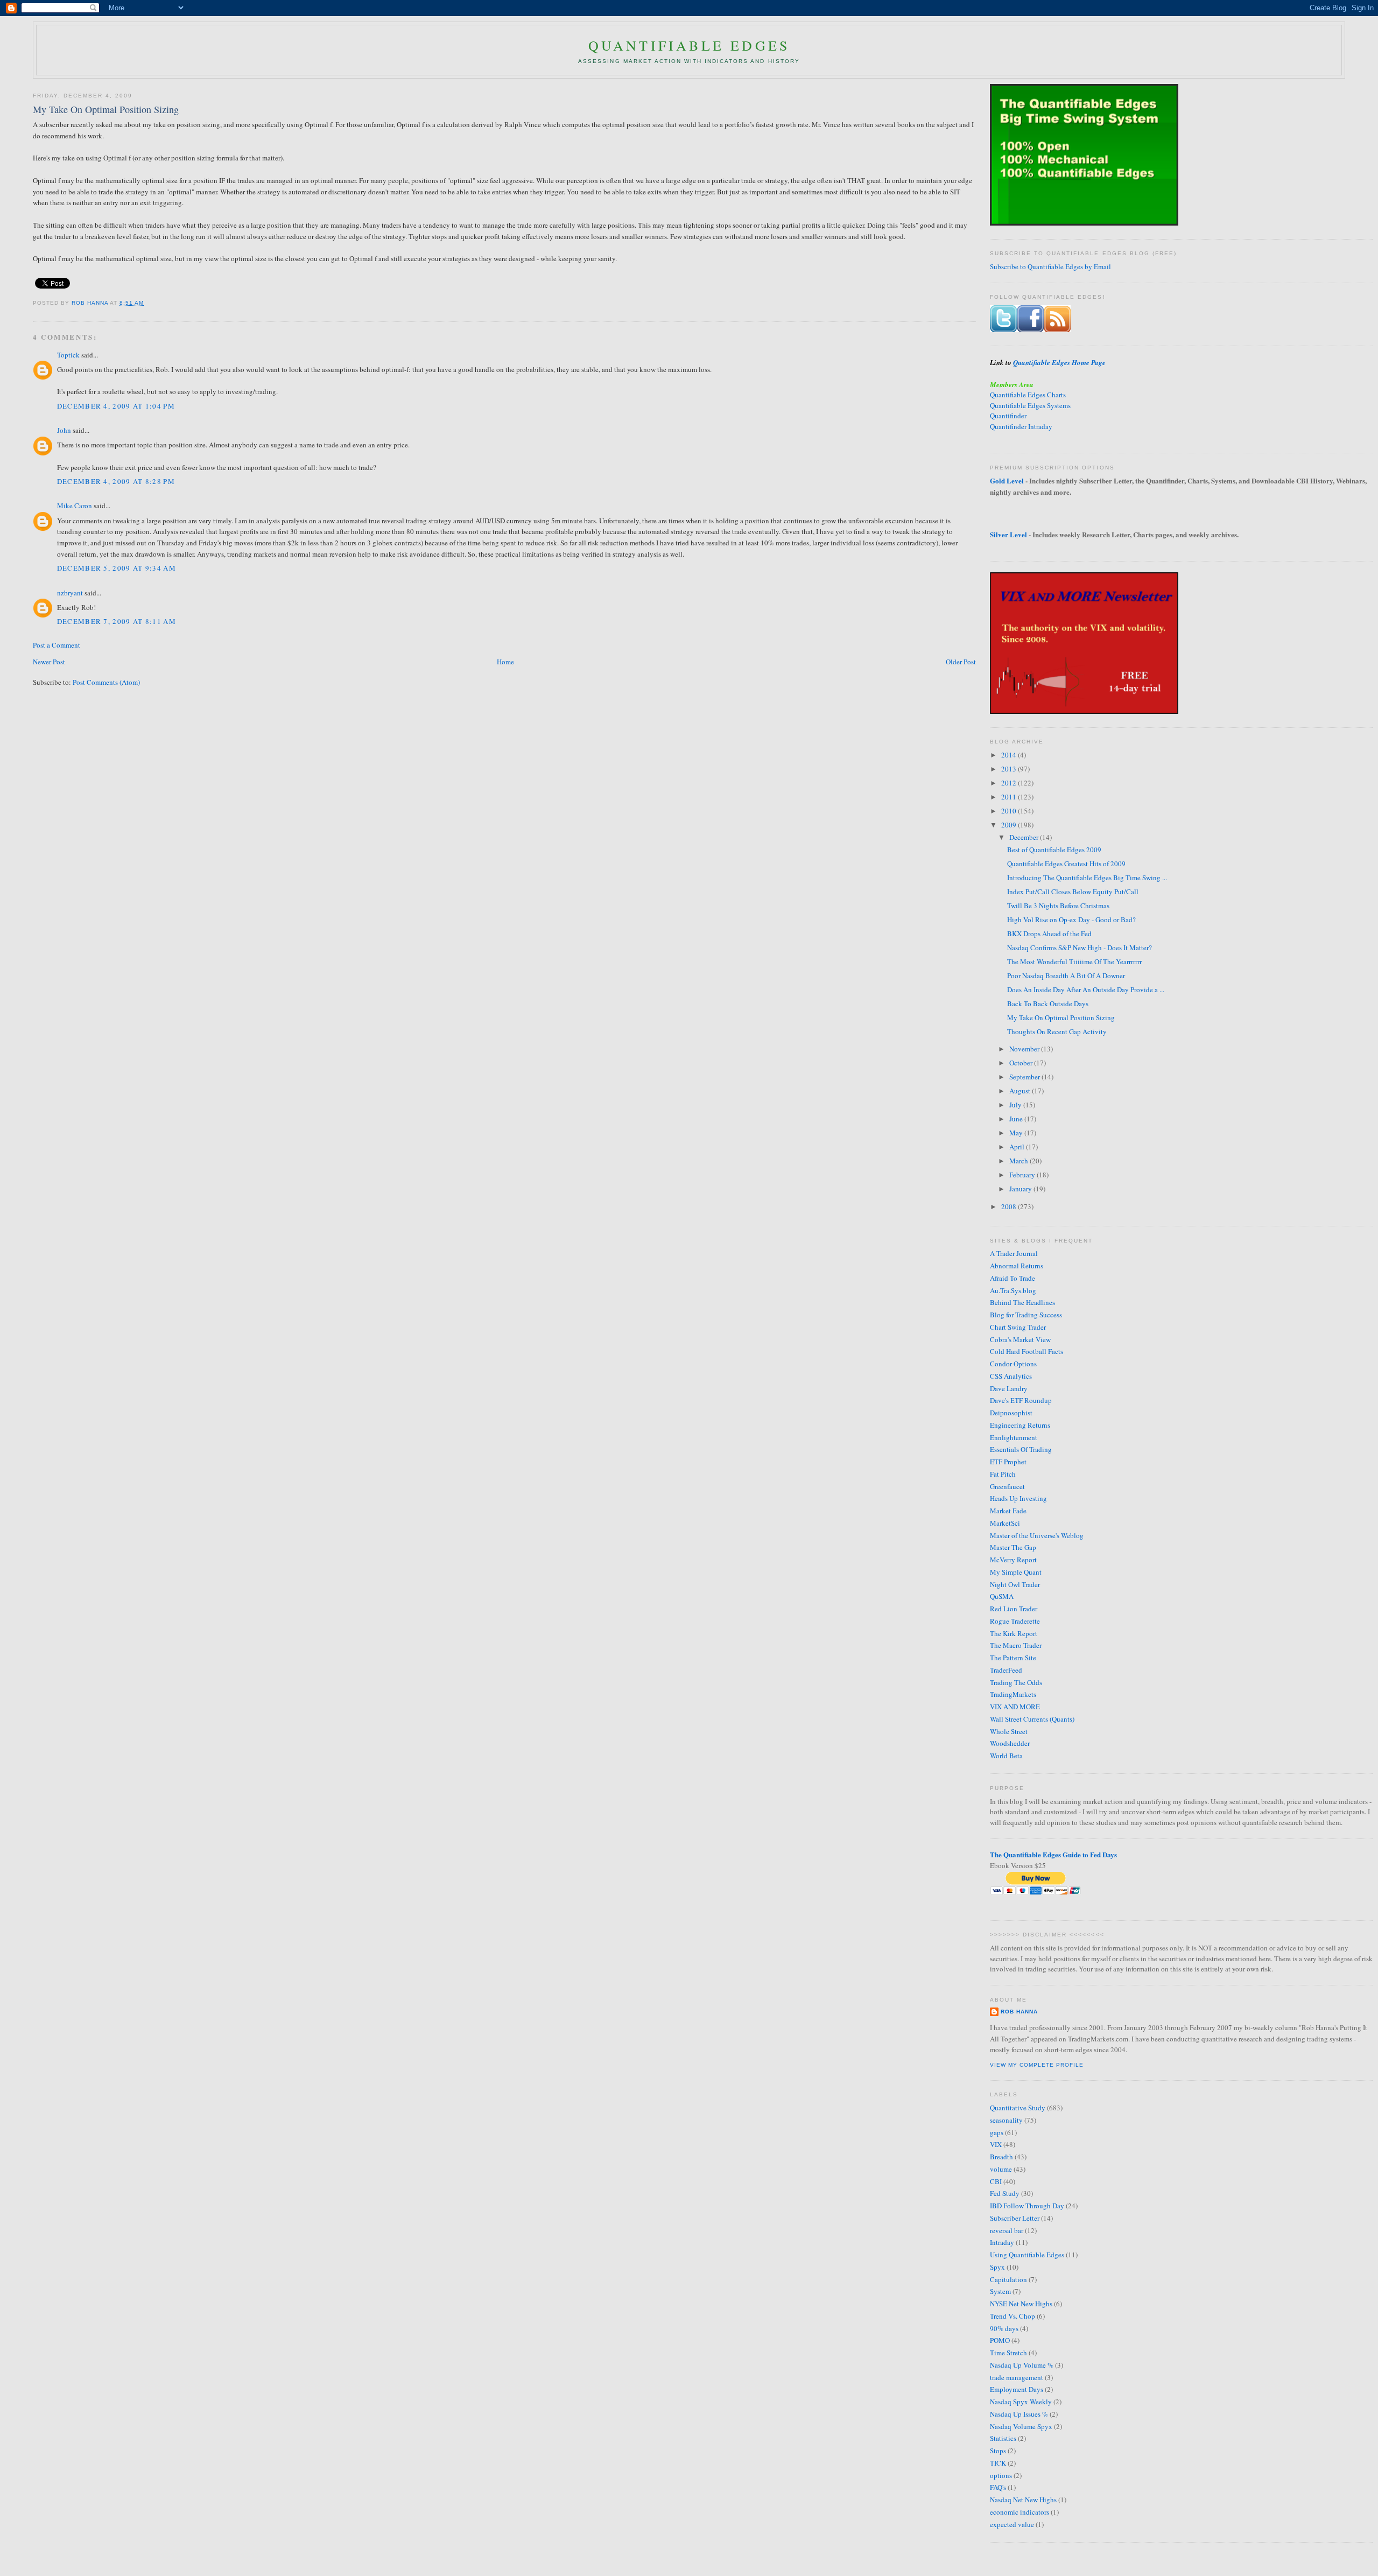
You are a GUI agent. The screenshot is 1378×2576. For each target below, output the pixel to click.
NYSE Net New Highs (1021, 2304)
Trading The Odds (1016, 1682)
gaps (997, 2132)
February (1023, 1175)
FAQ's (998, 2487)
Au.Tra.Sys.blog (1013, 1290)
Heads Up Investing (1018, 1498)
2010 (1010, 811)
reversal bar (1007, 2230)
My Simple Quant (1016, 1572)
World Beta (1006, 1756)
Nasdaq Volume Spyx (1021, 2426)
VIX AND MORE (1015, 1707)
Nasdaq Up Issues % (1019, 2414)
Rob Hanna (91, 303)
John (64, 430)
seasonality (1006, 2120)
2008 (1010, 1206)
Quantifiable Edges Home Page (1059, 362)
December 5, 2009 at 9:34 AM (117, 568)
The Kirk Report (1014, 1633)
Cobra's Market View (1020, 1339)
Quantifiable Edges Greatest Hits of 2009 (1066, 864)
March (1020, 1161)
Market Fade (1008, 1511)
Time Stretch (1008, 2353)
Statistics (1003, 2438)
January (1021, 1189)
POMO (1000, 2340)
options (1001, 2475)
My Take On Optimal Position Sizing (1061, 1017)
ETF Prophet (1008, 1462)
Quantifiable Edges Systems (1030, 405)
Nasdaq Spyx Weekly (1021, 2402)
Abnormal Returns (1017, 1266)
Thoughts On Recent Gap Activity (1057, 1031)
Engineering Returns (1020, 1425)
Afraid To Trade (1013, 1278)
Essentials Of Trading (1021, 1449)
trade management (1017, 2377)
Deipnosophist (1011, 1413)
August (1021, 1091)
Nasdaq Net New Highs (1023, 2500)
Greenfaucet (1007, 1486)
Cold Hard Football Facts (1027, 1351)
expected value (1012, 2524)
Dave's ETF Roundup (1021, 1400)
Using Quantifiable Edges (1027, 2255)
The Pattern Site (1013, 1658)
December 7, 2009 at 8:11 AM (117, 621)
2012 (1010, 783)
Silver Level (1008, 534)
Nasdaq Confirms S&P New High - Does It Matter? (1080, 947)
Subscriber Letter (1015, 2218)
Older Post (961, 662)
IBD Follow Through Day (1027, 2206)
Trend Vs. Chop (1013, 2316)
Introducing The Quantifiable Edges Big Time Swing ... (1087, 878)
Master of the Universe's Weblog (1037, 1535)
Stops (998, 2451)
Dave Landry (1009, 1388)
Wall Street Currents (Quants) (1032, 1719)
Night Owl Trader (1015, 1584)
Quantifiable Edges (689, 45)
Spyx (997, 2267)
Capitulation (1008, 2279)
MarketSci (1005, 1523)
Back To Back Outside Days (1048, 1003)
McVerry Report (1013, 1560)
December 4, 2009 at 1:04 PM (116, 406)
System (1000, 2291)
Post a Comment (57, 645)
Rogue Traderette (1015, 1621)
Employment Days (1017, 2389)
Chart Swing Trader (1018, 1327)
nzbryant (70, 593)
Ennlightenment (1014, 1437)
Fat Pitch (1003, 1474)
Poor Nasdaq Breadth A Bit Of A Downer (1066, 975)
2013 (1010, 769)
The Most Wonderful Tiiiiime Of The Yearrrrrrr (1074, 961)
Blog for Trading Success (1026, 1315)
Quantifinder (1008, 416)
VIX (996, 2144)
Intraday (1002, 2242)
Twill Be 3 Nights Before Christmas (1058, 906)
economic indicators (1020, 2512)
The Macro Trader (1016, 1645)
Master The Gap (1013, 1547)
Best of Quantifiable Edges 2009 (1054, 850)
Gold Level (1007, 480)
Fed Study (1005, 2193)
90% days (1004, 2328)
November (1025, 1049)
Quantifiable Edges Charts (1028, 395)
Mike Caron (75, 506)
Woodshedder (1010, 1743)
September (1025, 1077)
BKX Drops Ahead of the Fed (1049, 933)
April (1018, 1147)
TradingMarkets (1013, 1694)
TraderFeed (1006, 1670)
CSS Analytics (1011, 1376)
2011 (1010, 797)
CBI (996, 2181)
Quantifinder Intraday (1021, 426)
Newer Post (49, 662)
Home (505, 662)
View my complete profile (1037, 2065)
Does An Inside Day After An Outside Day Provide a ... (1086, 989)
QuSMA (1002, 1596)
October (1022, 1063)
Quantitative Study (1018, 2108)
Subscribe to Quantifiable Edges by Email (1050, 266)
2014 (1010, 755)
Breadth (1001, 2157)
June (1017, 1119)
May (1017, 1133)
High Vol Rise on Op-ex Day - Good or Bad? (1071, 920)
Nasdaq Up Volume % (1022, 2365)
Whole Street (1009, 1731)
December (1025, 837)
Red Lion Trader (1014, 1609)
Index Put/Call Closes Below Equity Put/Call (1073, 892)
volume (1001, 2169)
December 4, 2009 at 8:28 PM (116, 481)
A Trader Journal (1014, 1253)
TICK (998, 2463)
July (1016, 1105)
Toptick (68, 355)
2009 (1010, 825)
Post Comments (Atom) (106, 682)
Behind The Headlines (1022, 1302)
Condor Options (1013, 1364)
